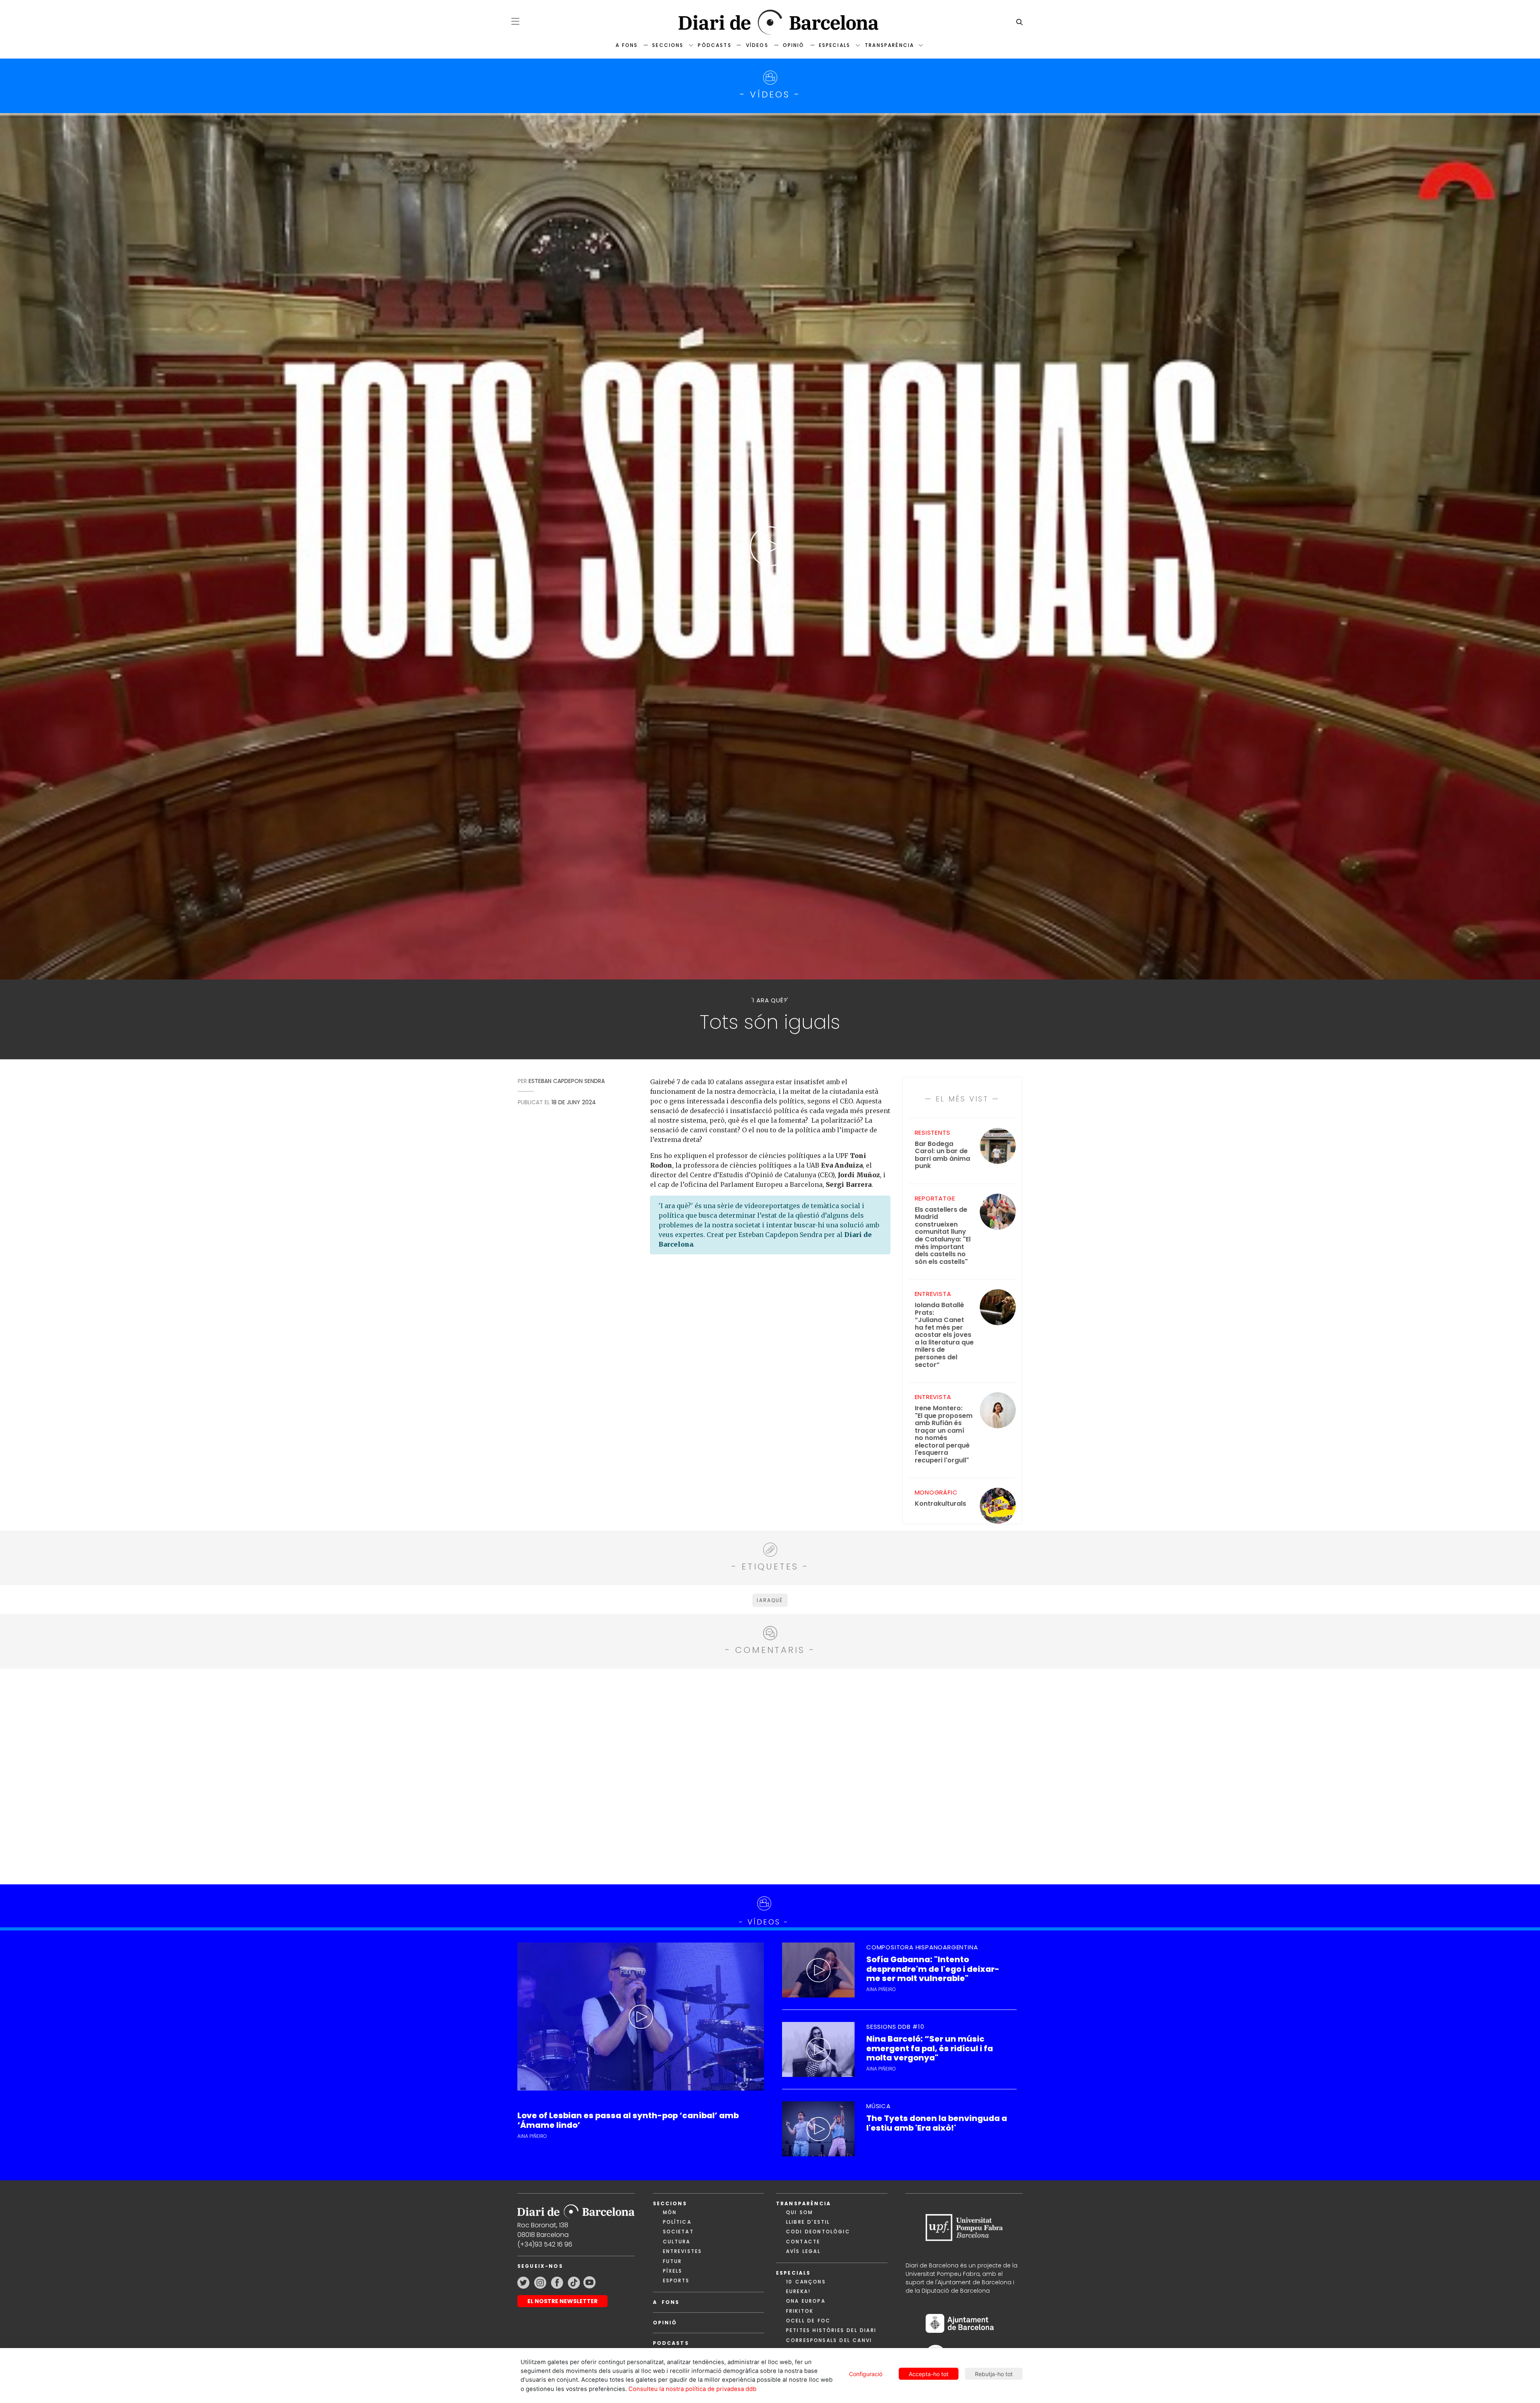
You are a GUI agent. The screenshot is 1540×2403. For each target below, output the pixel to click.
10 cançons (806, 2282)
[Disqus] (770, 1775)
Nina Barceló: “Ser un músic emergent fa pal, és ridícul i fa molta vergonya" (930, 2048)
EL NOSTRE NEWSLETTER (562, 2301)
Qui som (799, 2212)
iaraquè (770, 1600)
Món (670, 2212)
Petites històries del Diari (831, 2330)
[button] (515, 21)
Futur (673, 2261)
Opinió (794, 45)
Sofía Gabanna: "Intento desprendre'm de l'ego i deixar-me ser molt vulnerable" (933, 1969)
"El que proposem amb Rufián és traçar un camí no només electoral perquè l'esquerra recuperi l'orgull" (944, 1434)
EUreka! (798, 2291)
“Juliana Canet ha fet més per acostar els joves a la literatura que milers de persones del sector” (944, 1335)
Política (677, 2222)
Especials (835, 45)
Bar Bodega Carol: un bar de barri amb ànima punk (942, 1155)
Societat (678, 2232)
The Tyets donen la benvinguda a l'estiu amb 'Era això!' (937, 2123)
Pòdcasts (714, 45)
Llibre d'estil (808, 2222)
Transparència (889, 45)
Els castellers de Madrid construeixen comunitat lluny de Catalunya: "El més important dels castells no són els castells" (943, 1236)
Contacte (803, 2242)
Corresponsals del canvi (829, 2340)
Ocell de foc (808, 2321)
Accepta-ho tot (929, 2374)
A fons (627, 45)
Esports (676, 2280)
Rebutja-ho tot (994, 2374)
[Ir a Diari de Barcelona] (576, 2209)
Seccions (668, 45)
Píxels (673, 2271)
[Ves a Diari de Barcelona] (770, 22)
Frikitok (800, 2311)
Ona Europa (806, 2301)
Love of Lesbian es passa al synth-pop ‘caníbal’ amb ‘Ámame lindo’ (628, 2120)
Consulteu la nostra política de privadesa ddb (692, 2389)
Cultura (677, 2242)
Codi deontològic (818, 2232)
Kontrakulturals (940, 1504)
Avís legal (803, 2251)
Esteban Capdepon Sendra (567, 1081)
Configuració (866, 2374)
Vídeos (757, 45)
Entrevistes (683, 2251)
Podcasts (671, 2343)
